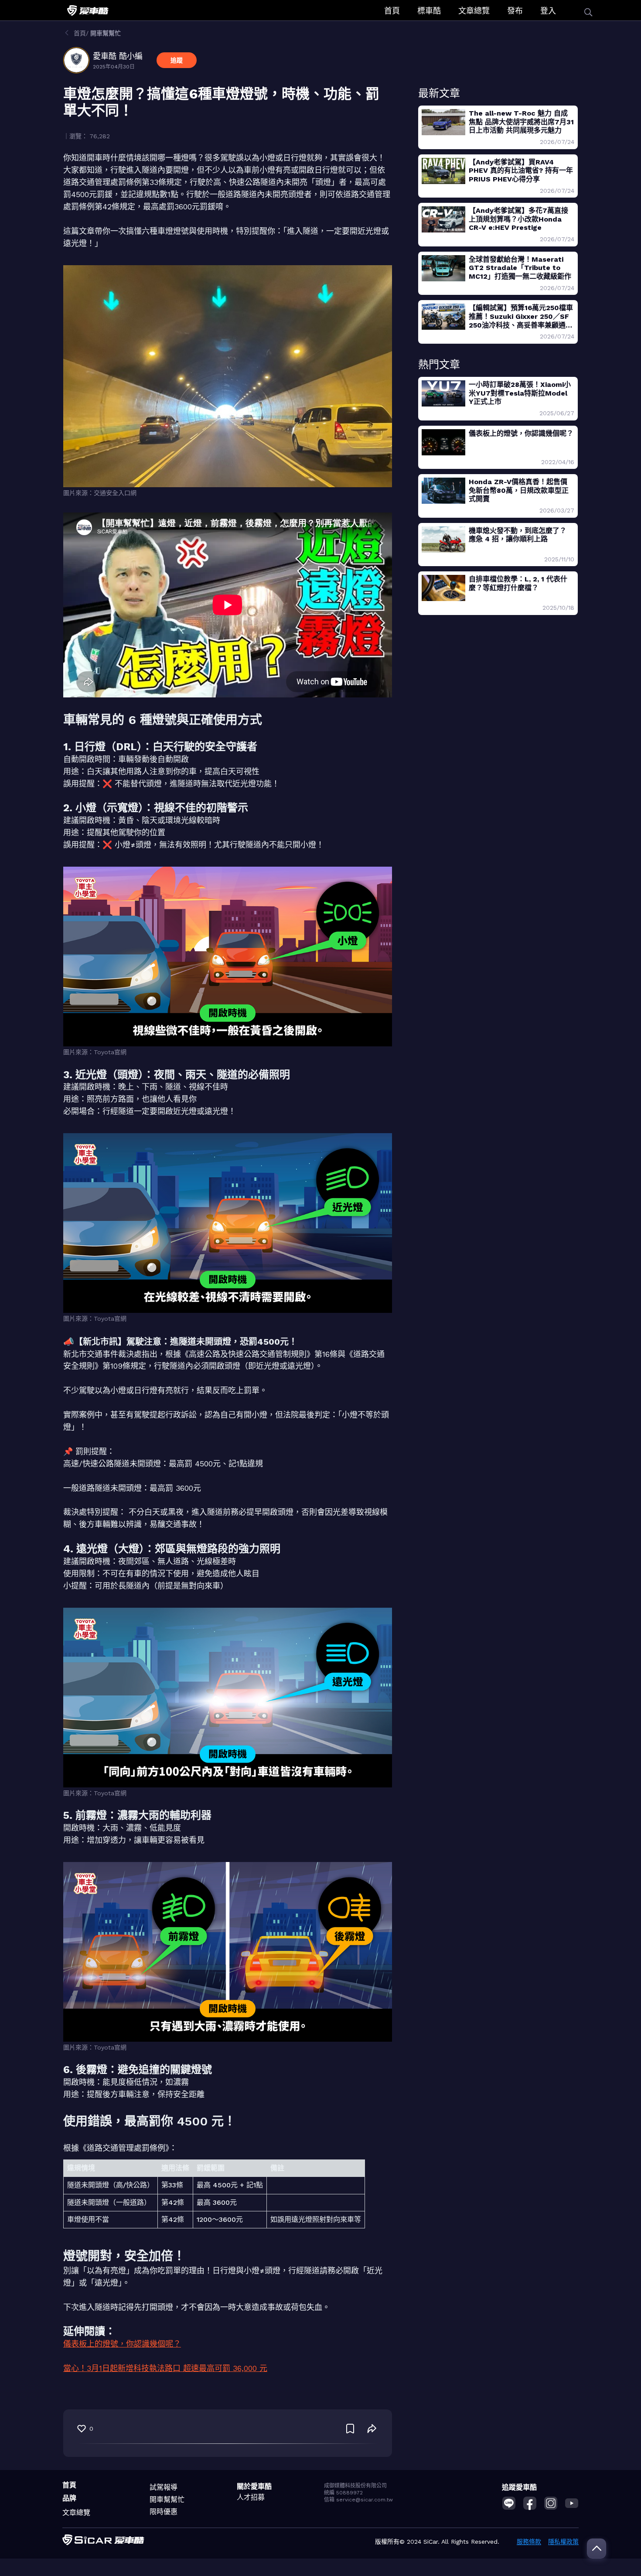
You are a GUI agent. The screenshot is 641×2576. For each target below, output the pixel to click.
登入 (548, 11)
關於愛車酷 (254, 2486)
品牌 (69, 2498)
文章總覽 (474, 11)
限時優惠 (164, 2512)
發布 (515, 11)
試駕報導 (164, 2487)
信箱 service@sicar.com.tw (358, 2500)
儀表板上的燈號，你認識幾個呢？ (122, 2344)
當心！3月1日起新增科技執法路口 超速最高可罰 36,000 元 (165, 2368)
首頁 (392, 11)
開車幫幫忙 (167, 2499)
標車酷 (429, 11)
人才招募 (251, 2497)
